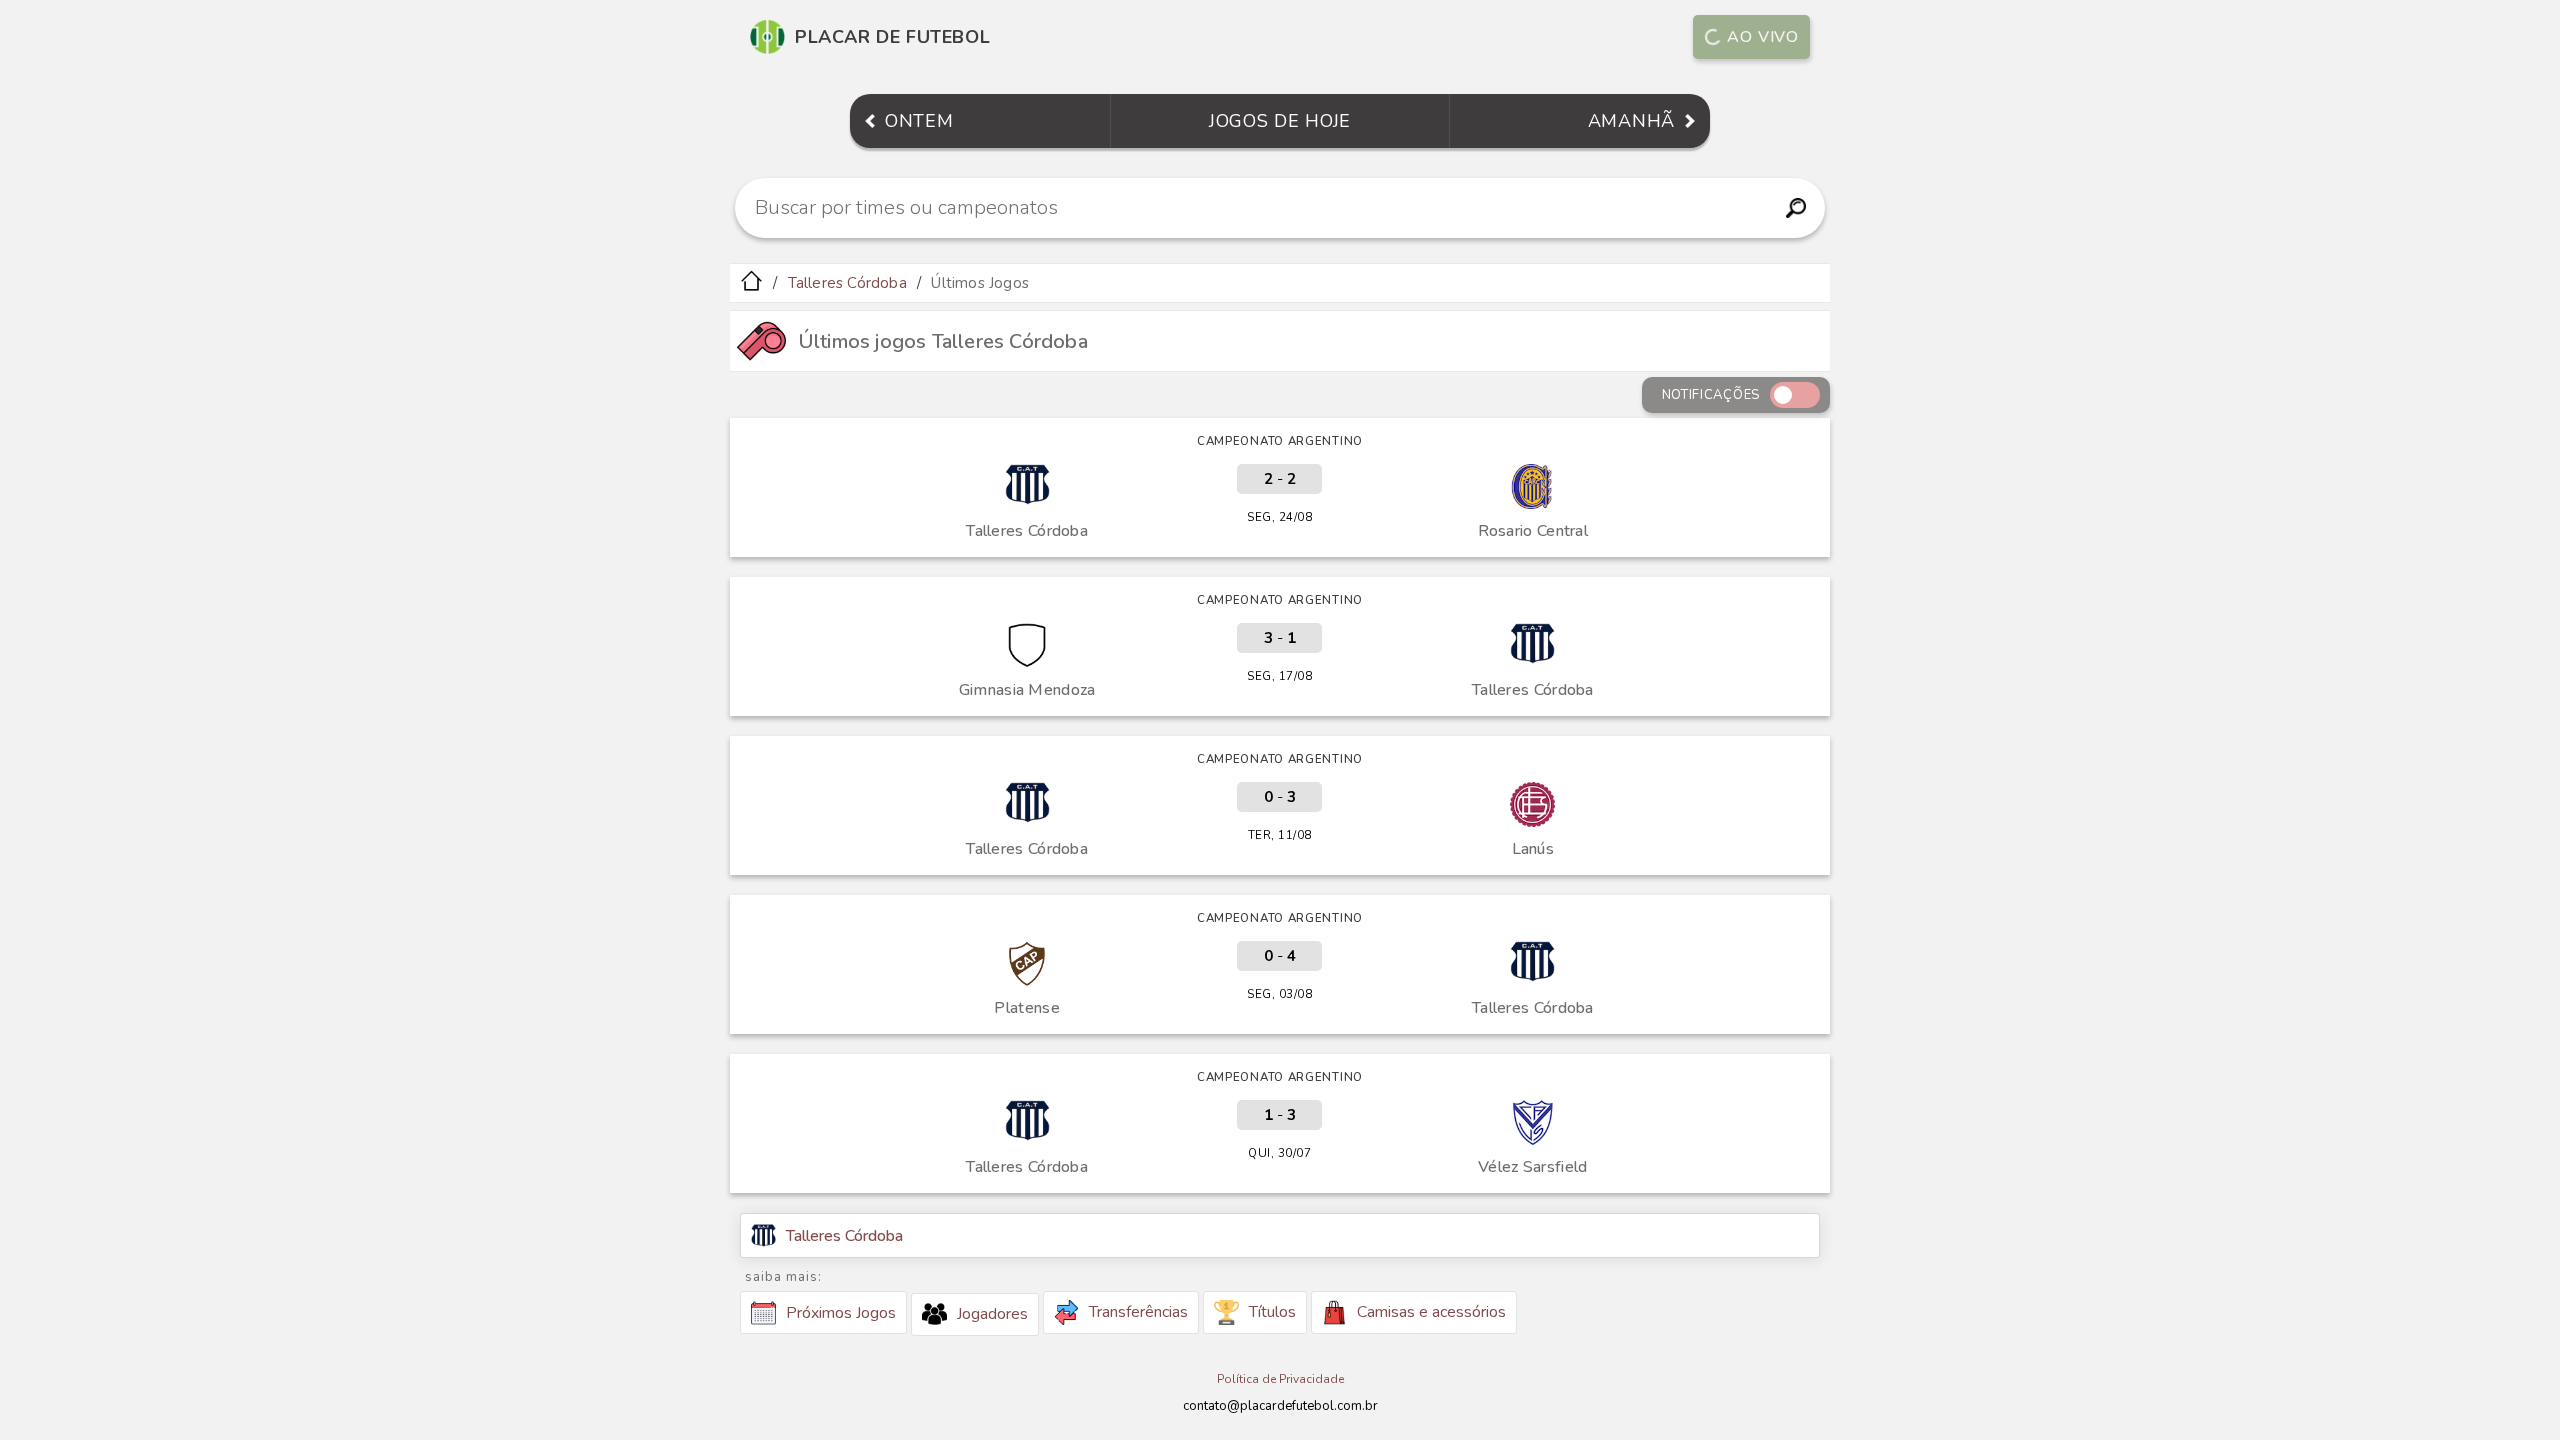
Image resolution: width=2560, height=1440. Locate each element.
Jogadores (992, 1314)
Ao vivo (1763, 37)
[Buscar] (1795, 208)
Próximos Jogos (841, 1313)
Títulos (1272, 1312)
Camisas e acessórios (1431, 1312)
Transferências (1138, 1312)
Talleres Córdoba (847, 283)
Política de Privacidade (1280, 1379)
